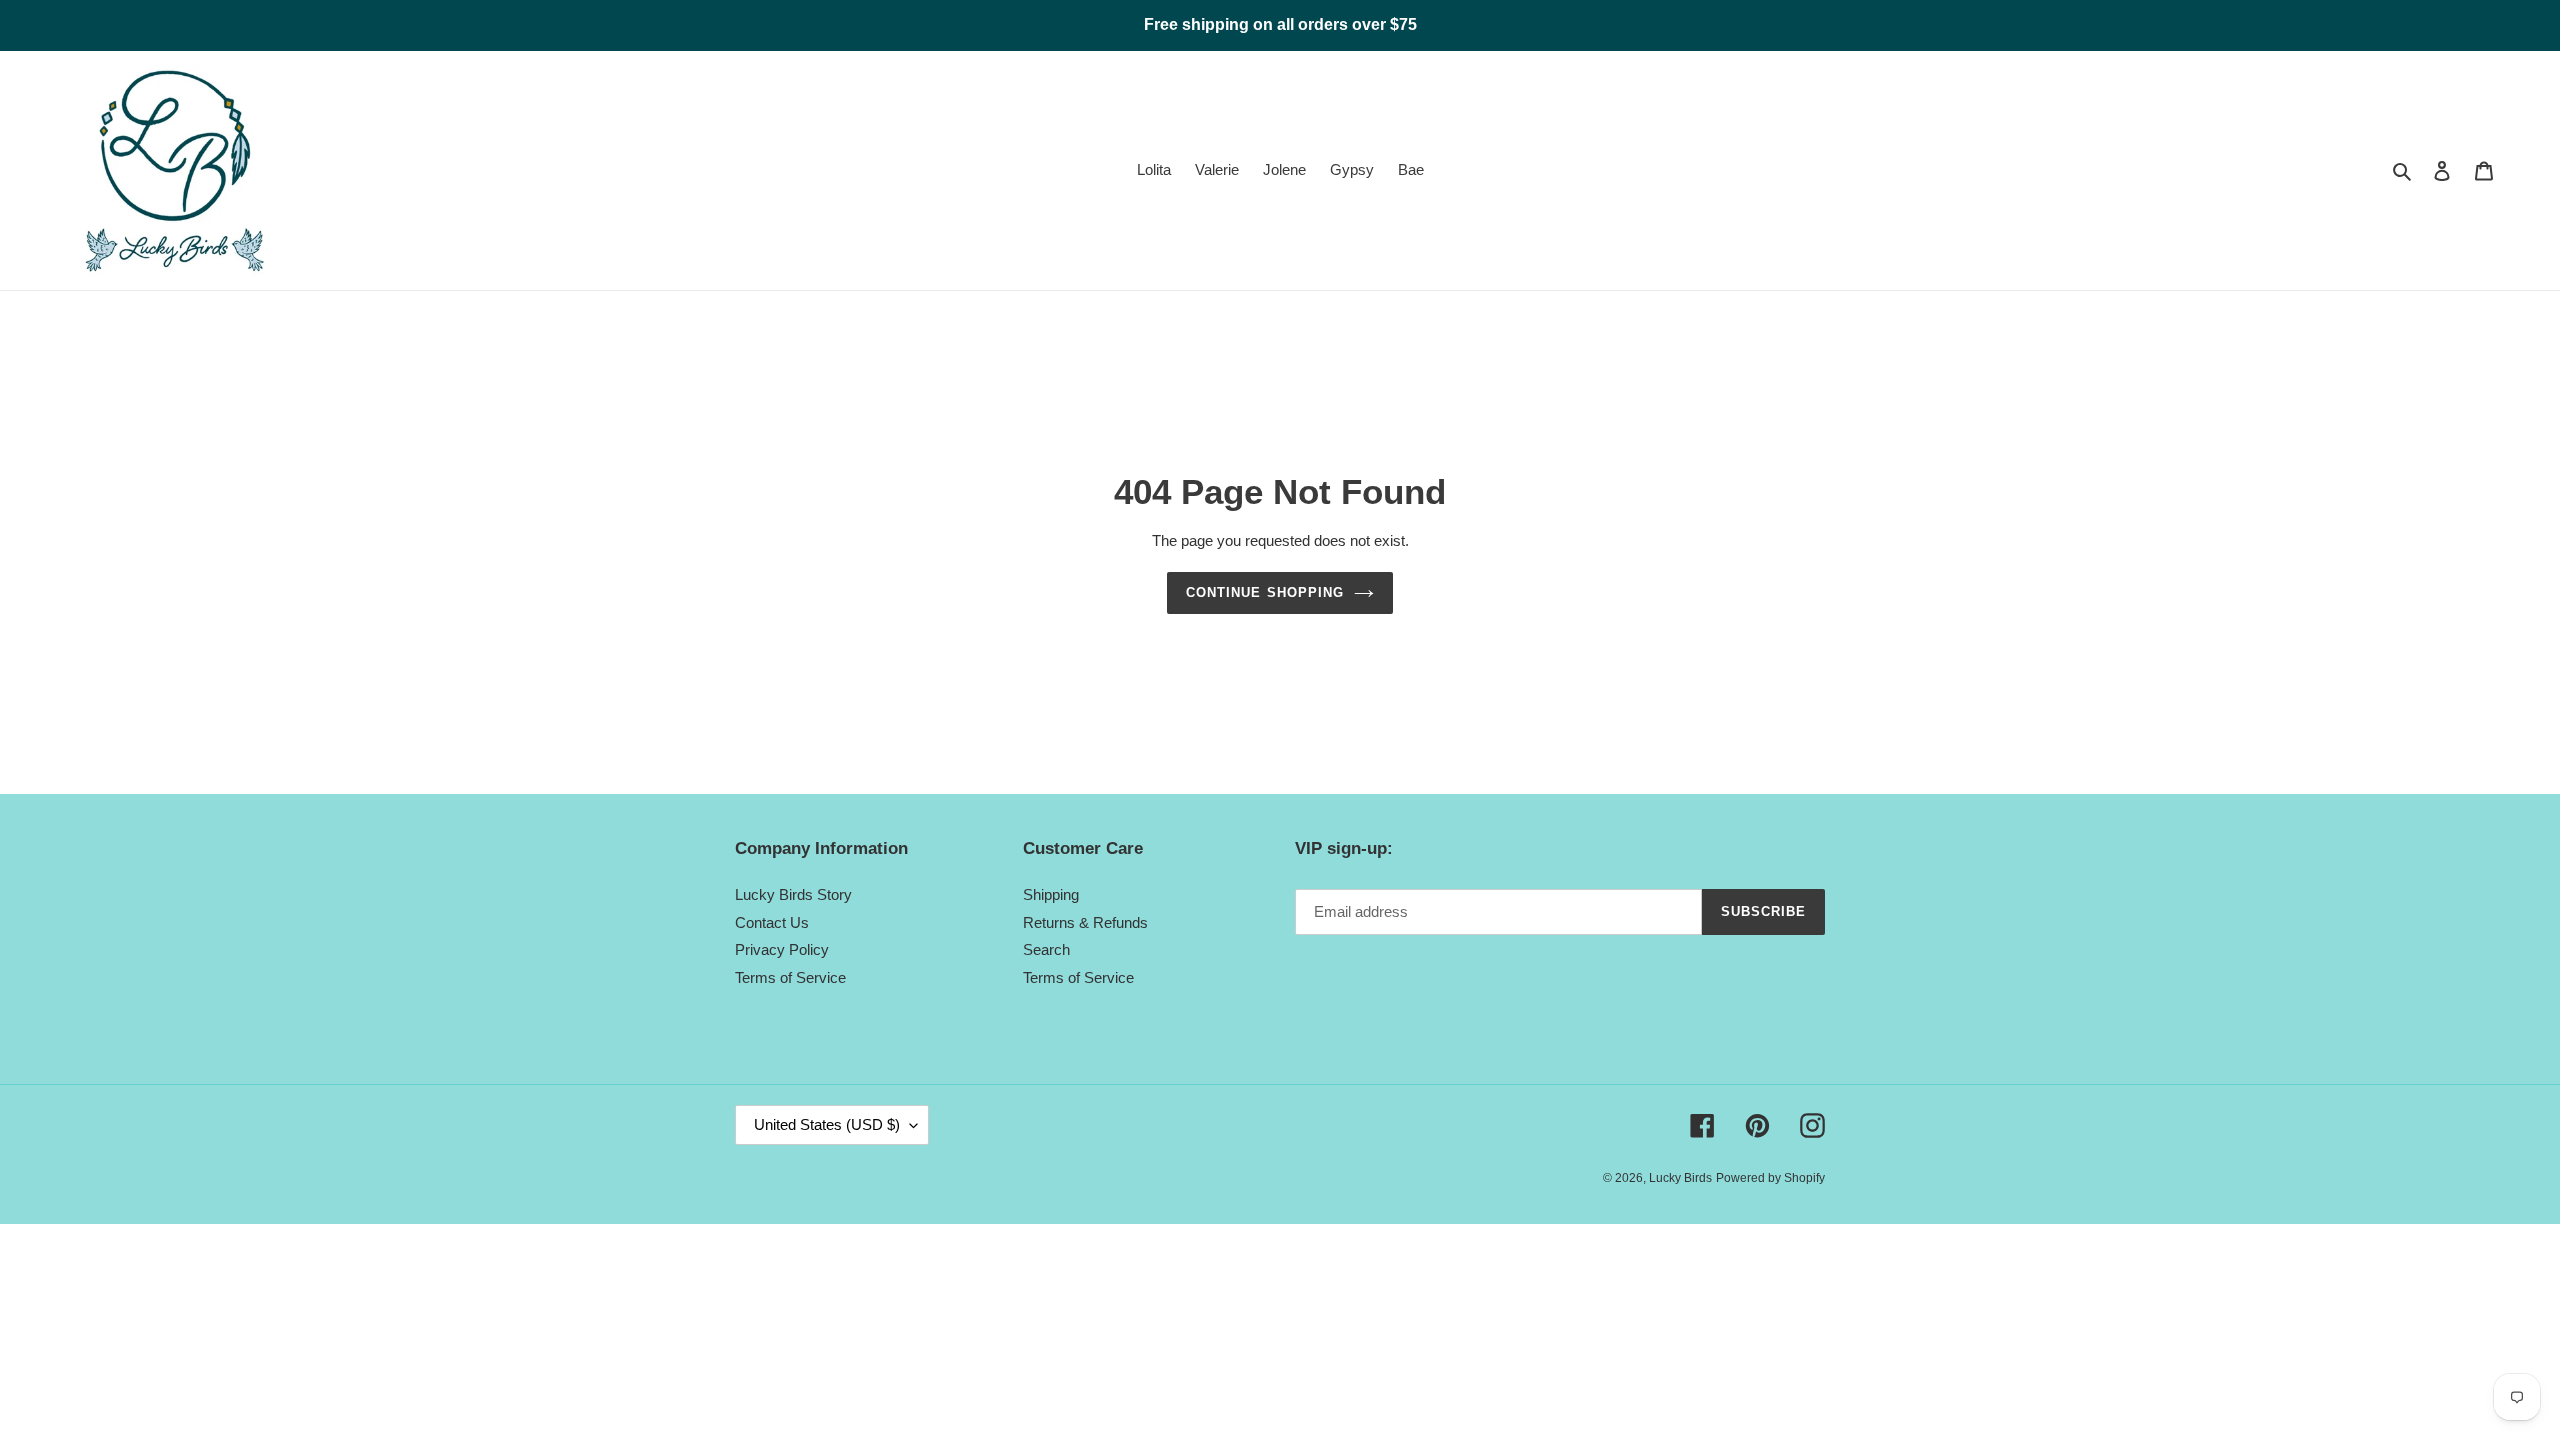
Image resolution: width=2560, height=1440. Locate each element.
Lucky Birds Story (793, 894)
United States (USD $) (827, 1124)
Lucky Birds (1680, 1178)
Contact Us (772, 922)
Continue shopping (1265, 592)
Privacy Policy (782, 949)
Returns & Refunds (1085, 922)
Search (1046, 949)
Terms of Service (790, 977)
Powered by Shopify (1770, 1178)
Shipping (1051, 894)
